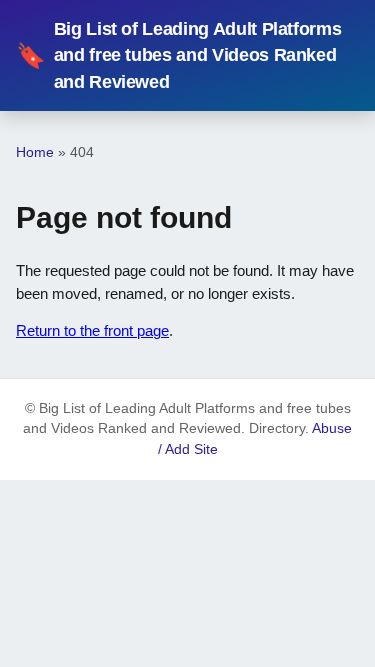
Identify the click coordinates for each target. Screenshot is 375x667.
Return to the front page (92, 330)
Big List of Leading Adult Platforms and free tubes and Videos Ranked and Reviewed (178, 55)
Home (35, 152)
